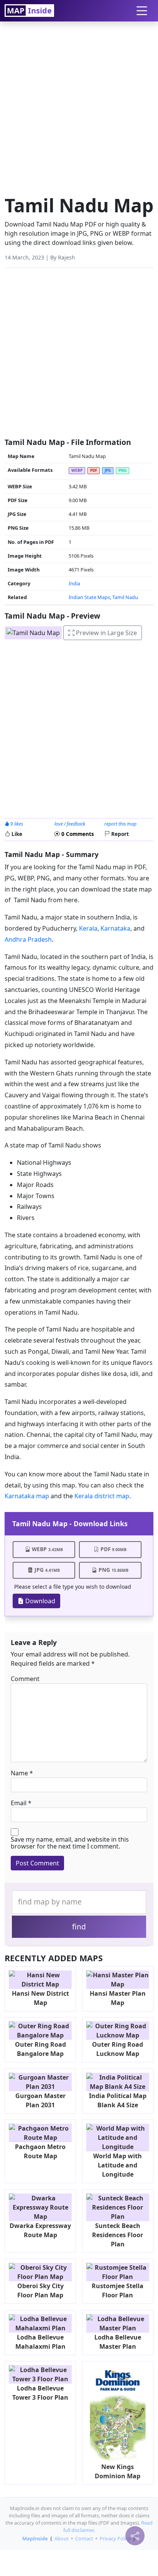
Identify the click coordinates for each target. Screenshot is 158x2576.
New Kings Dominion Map (118, 2471)
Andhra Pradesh (28, 939)
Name (19, 1773)
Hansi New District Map (40, 1998)
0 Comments (77, 834)
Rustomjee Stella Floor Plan (118, 2290)
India (74, 583)
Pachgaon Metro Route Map (40, 2151)
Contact (84, 2538)
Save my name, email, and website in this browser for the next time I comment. (70, 1843)
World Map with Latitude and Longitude (118, 2165)
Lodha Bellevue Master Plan (118, 2342)
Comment (25, 1679)
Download (39, 1601)
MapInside (35, 2538)
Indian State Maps (89, 597)
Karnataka (115, 928)
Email (19, 1803)
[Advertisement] (79, 106)
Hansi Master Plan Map (118, 1998)
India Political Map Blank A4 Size (118, 2100)
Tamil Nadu (125, 597)
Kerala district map (102, 1496)
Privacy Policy (115, 2538)
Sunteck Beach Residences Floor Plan (118, 2235)
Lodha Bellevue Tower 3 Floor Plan (40, 2393)
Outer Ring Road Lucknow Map (118, 2049)
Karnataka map (27, 1496)
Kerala (88, 928)
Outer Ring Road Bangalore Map (40, 2049)
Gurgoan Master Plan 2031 (40, 2100)
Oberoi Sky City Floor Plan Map (40, 2290)
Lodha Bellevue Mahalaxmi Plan (40, 2342)
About (62, 2538)
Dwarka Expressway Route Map (40, 2230)
